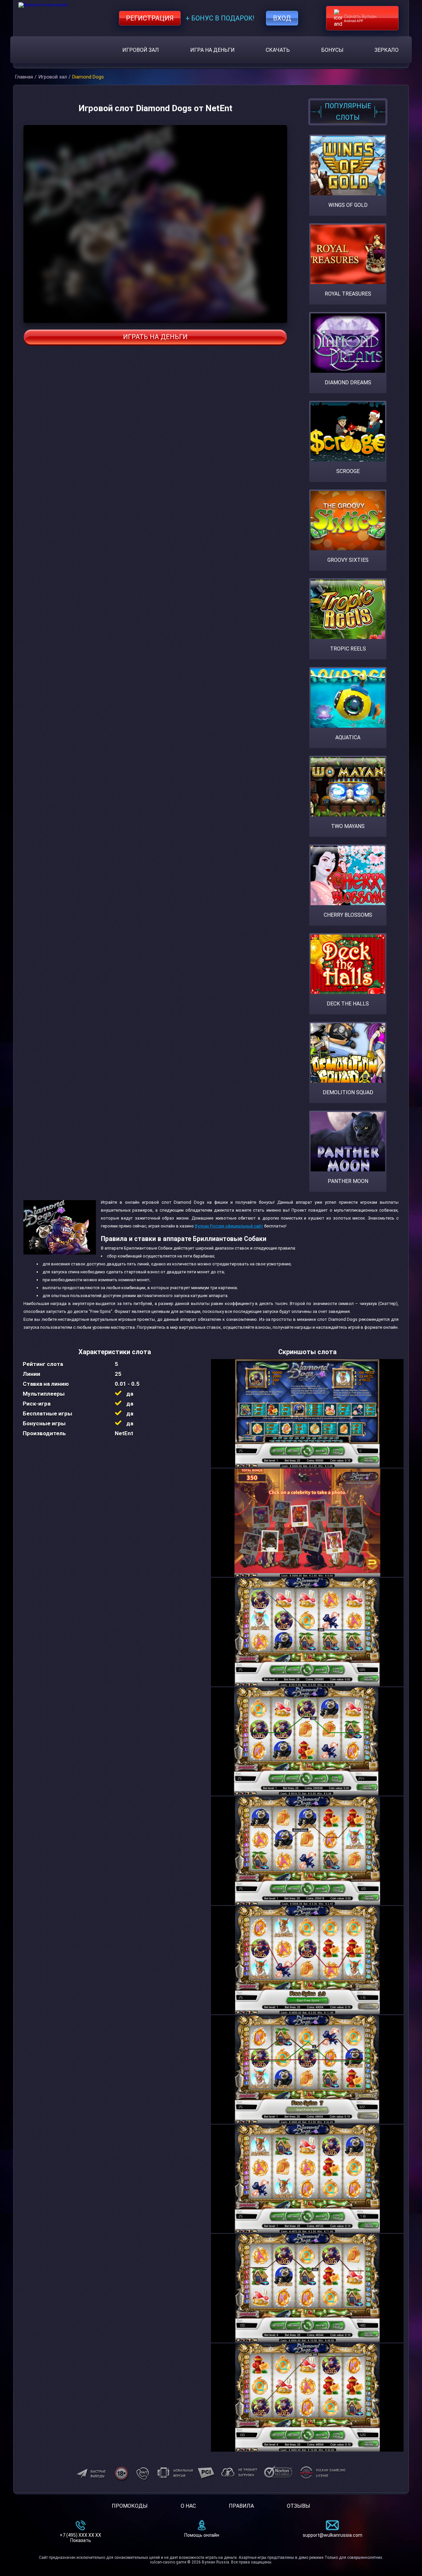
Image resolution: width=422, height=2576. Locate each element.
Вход (282, 18)
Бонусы (332, 50)
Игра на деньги (212, 50)
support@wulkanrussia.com (332, 2535)
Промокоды (130, 2506)
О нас (188, 2506)
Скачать (278, 50)
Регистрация (150, 18)
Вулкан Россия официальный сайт (229, 1226)
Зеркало (387, 50)
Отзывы (299, 2506)
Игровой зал (141, 50)
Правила (241, 2506)
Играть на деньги (155, 337)
